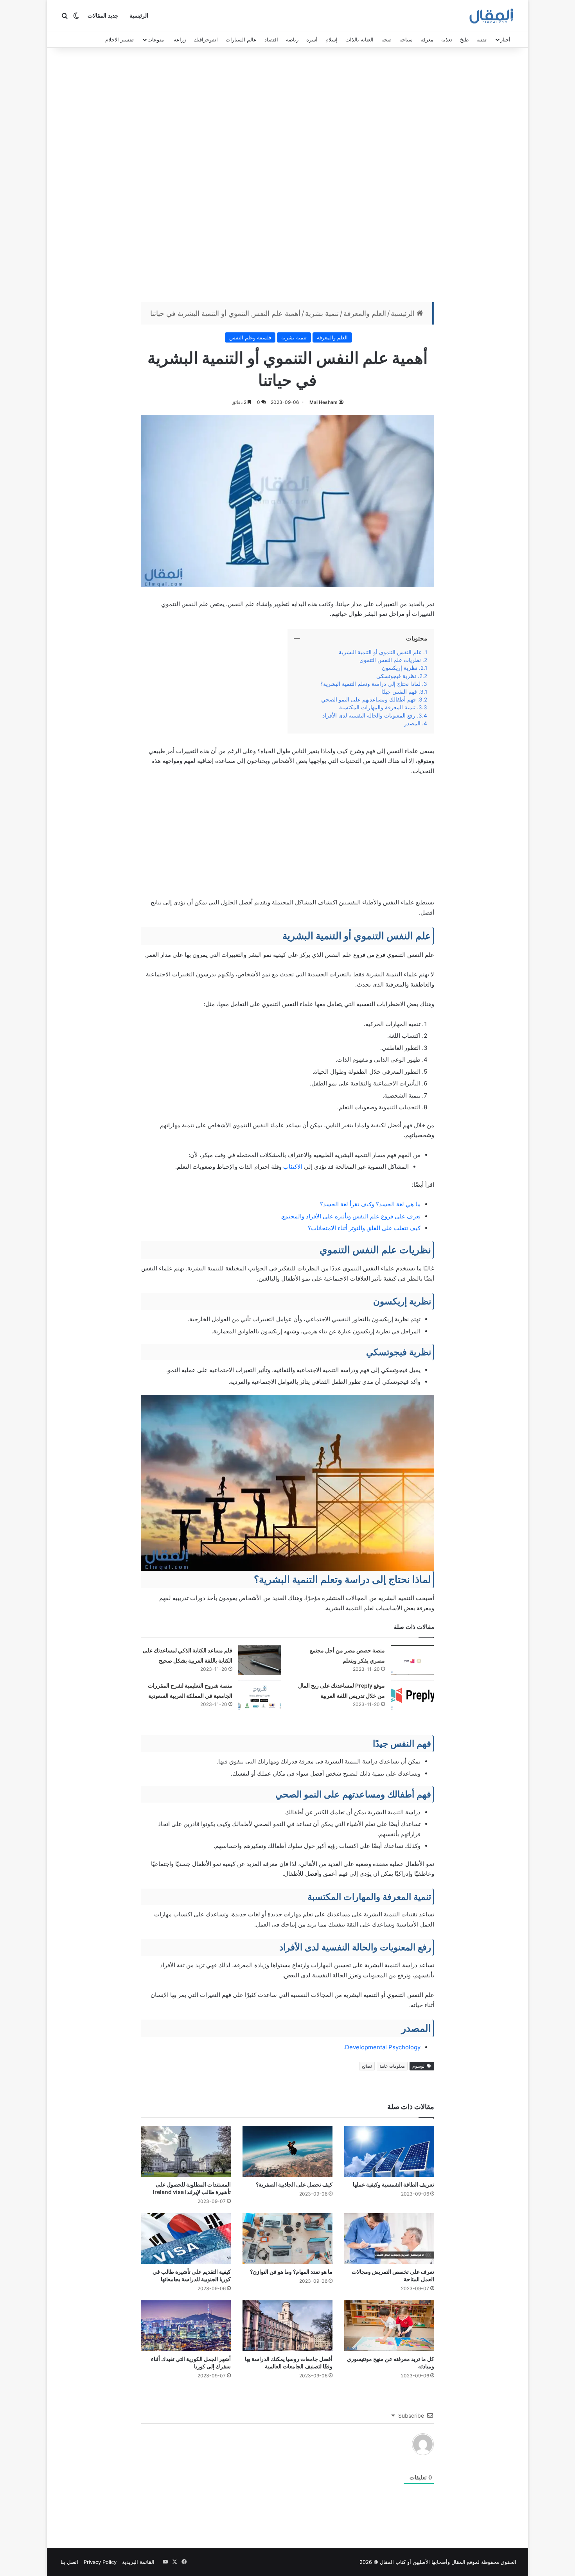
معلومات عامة (392, 2066)
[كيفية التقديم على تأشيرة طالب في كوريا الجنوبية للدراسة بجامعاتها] (186, 2239)
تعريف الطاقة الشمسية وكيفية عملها (394, 2184)
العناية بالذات (359, 39)
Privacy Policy (100, 2562)
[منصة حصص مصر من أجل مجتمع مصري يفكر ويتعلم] (412, 1660)
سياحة (406, 39)
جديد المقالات (103, 16)
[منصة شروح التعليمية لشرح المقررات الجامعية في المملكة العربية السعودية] (260, 1695)
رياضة (292, 39)
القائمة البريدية (138, 2562)
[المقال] (491, 16)
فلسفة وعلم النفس (250, 337)
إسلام (332, 39)
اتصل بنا (69, 2562)
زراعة (180, 39)
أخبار (505, 39)
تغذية (447, 39)
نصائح (367, 2066)
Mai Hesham (323, 402)
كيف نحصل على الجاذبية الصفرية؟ (294, 2184)
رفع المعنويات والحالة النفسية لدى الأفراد (369, 716)
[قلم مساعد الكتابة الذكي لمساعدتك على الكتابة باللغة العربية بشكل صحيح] (260, 1660)
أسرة (312, 39)
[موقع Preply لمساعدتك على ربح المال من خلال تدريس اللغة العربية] (412, 1695)
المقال (458, 2562)
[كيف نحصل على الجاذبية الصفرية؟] (287, 2151)
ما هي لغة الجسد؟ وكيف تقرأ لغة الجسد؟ (370, 1204)
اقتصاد (271, 39)
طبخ (464, 39)
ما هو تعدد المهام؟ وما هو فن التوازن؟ (291, 2272)
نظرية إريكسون (400, 668)
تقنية (482, 39)
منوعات (156, 39)
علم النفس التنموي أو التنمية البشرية (380, 652)
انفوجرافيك (206, 39)
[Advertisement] (287, 177)
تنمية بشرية (322, 313)
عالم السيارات (241, 39)
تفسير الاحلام (119, 39)
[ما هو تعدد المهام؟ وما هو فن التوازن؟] (287, 2239)
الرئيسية (139, 16)
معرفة (427, 39)
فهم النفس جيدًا (399, 692)
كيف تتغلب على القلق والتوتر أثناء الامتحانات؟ (364, 1228)
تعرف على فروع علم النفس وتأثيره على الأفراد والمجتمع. (350, 1216)
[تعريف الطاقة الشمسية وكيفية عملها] (389, 2151)
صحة (386, 39)
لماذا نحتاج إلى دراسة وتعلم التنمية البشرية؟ (370, 684)
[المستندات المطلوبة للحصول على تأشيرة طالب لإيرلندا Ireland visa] (186, 2151)
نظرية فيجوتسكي (396, 676)
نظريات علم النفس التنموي (390, 660)
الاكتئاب (293, 1167)
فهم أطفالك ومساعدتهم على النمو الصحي (368, 700)
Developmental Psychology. (382, 2047)
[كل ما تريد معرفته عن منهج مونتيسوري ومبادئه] (389, 2326)
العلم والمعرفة (365, 313)
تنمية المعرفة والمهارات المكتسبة (377, 707)
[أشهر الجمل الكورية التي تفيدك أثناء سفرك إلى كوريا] (186, 2326)
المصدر (412, 723)
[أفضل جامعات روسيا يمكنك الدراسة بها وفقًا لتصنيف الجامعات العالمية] (287, 2326)
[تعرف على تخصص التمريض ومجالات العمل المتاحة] (389, 2239)
